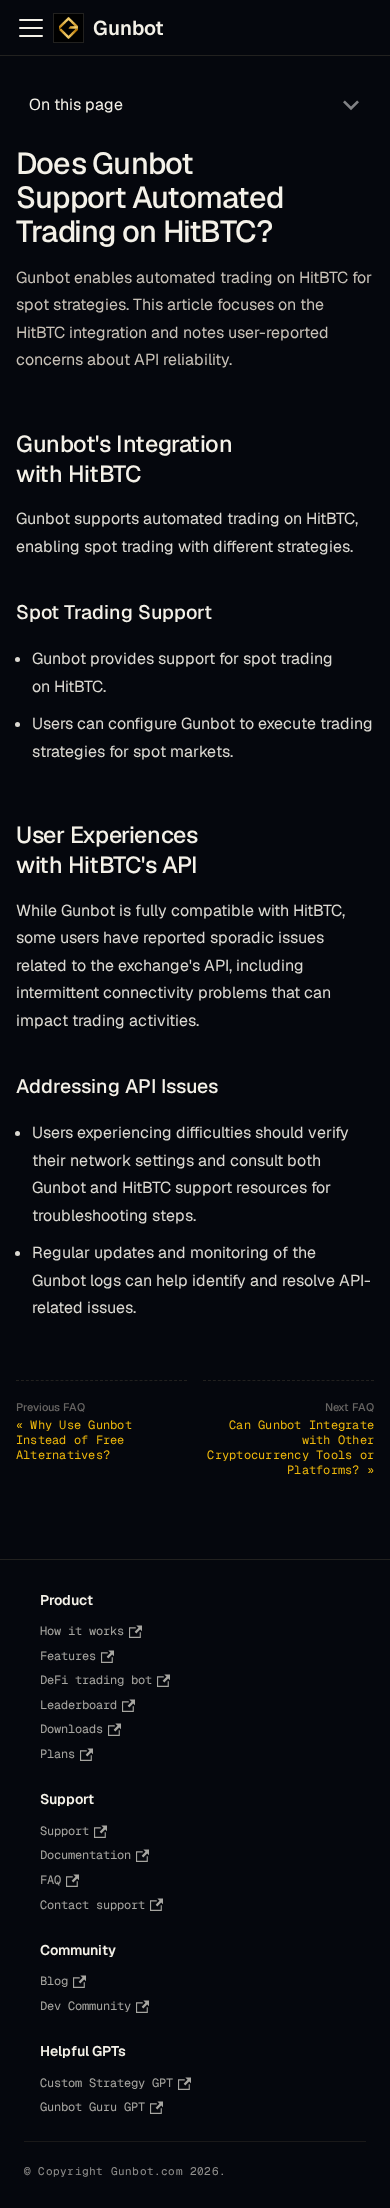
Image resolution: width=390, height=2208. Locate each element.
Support (64, 1831)
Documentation (85, 1855)
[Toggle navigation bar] (31, 28)
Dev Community (85, 2006)
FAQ (50, 1880)
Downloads (71, 1729)
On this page (76, 104)
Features (68, 1656)
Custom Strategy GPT (106, 2083)
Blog (54, 1981)
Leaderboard (78, 1705)
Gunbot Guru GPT (92, 2107)
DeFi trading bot (96, 1680)
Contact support (92, 1905)
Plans (57, 1754)
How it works (82, 1631)
